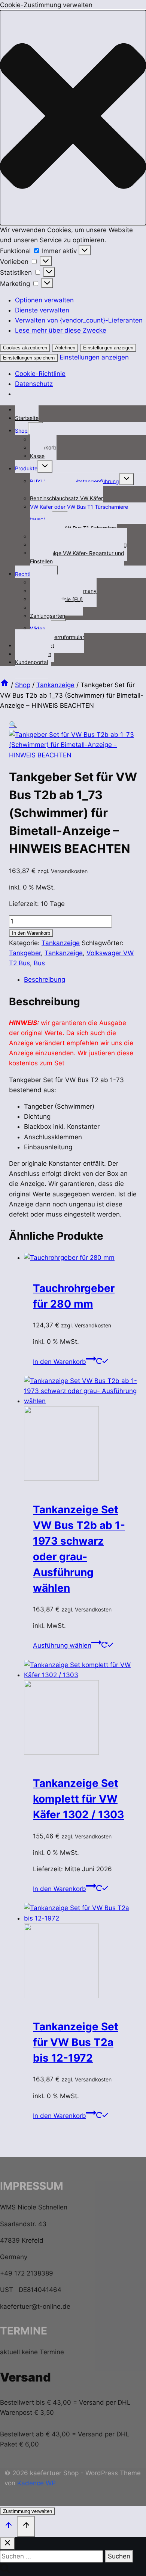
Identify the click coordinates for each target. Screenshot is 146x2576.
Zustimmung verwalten (28, 2511)
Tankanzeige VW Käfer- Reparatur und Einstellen (77, 557)
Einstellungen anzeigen (108, 348)
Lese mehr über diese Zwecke (61, 330)
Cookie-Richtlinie (40, 374)
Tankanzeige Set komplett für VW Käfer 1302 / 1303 (78, 1799)
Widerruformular (65, 637)
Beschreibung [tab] (45, 979)
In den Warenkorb (31, 933)
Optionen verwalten (44, 300)
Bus (39, 963)
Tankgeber (25, 953)
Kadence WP (36, 2483)
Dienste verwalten (42, 310)
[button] (73, 117)
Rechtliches (29, 574)
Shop (21, 430)
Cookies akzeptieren (25, 348)
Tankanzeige (61, 943)
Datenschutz (34, 384)
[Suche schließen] (7, 2543)
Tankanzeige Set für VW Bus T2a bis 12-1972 (76, 2042)
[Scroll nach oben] (8, 2526)
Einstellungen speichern (29, 358)
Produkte (26, 468)
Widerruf (40, 628)
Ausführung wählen (62, 1645)
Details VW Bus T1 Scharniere (81, 528)
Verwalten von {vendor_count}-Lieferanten (79, 320)
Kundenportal (31, 662)
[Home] (4, 685)
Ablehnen (65, 348)
